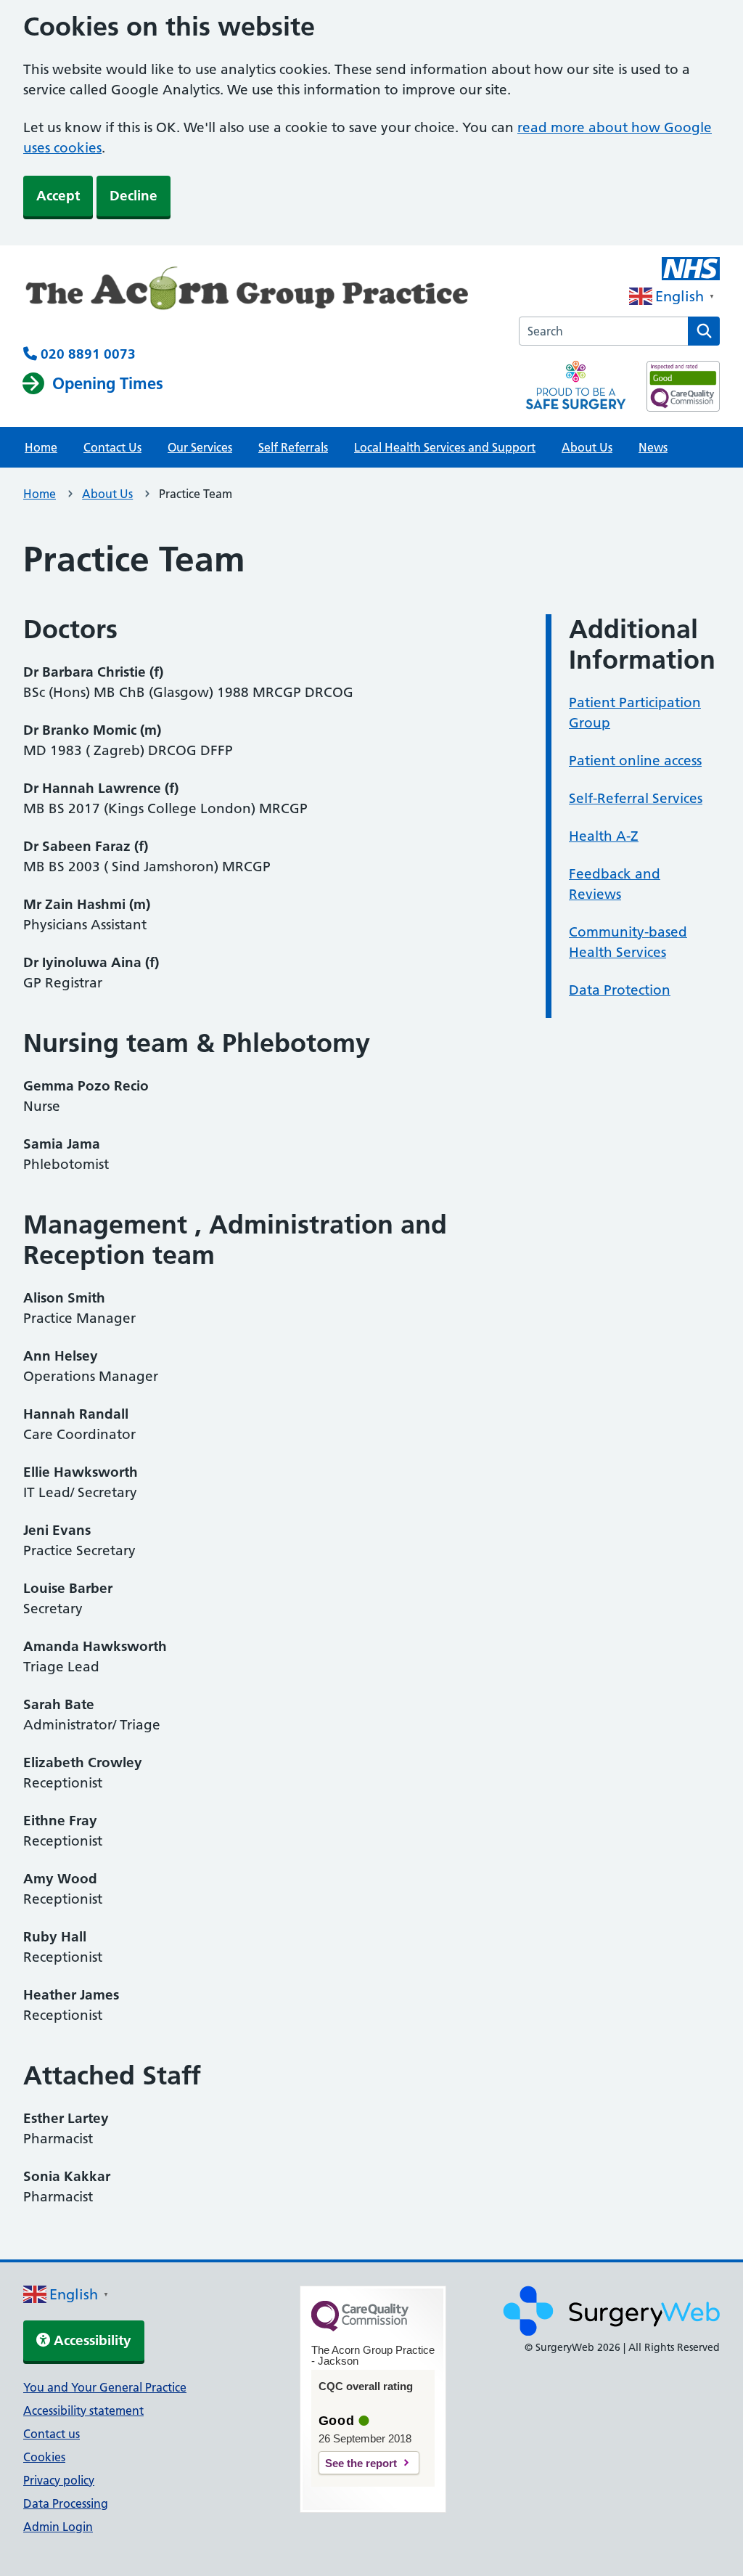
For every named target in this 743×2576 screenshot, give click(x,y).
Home (41, 447)
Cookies (44, 2457)
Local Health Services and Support (445, 447)
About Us (587, 447)
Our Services (200, 447)
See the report (361, 2463)
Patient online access (635, 761)
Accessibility (91, 2340)
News (653, 447)
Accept (58, 196)
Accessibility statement (83, 2410)
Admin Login (58, 2527)
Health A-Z (604, 836)
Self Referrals (293, 447)
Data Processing (66, 2503)
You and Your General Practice (105, 2387)
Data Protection (620, 990)
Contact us (52, 2434)
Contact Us (112, 447)
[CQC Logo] (360, 2328)
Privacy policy (59, 2480)
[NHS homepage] (258, 295)
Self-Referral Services (636, 798)
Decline (134, 196)
